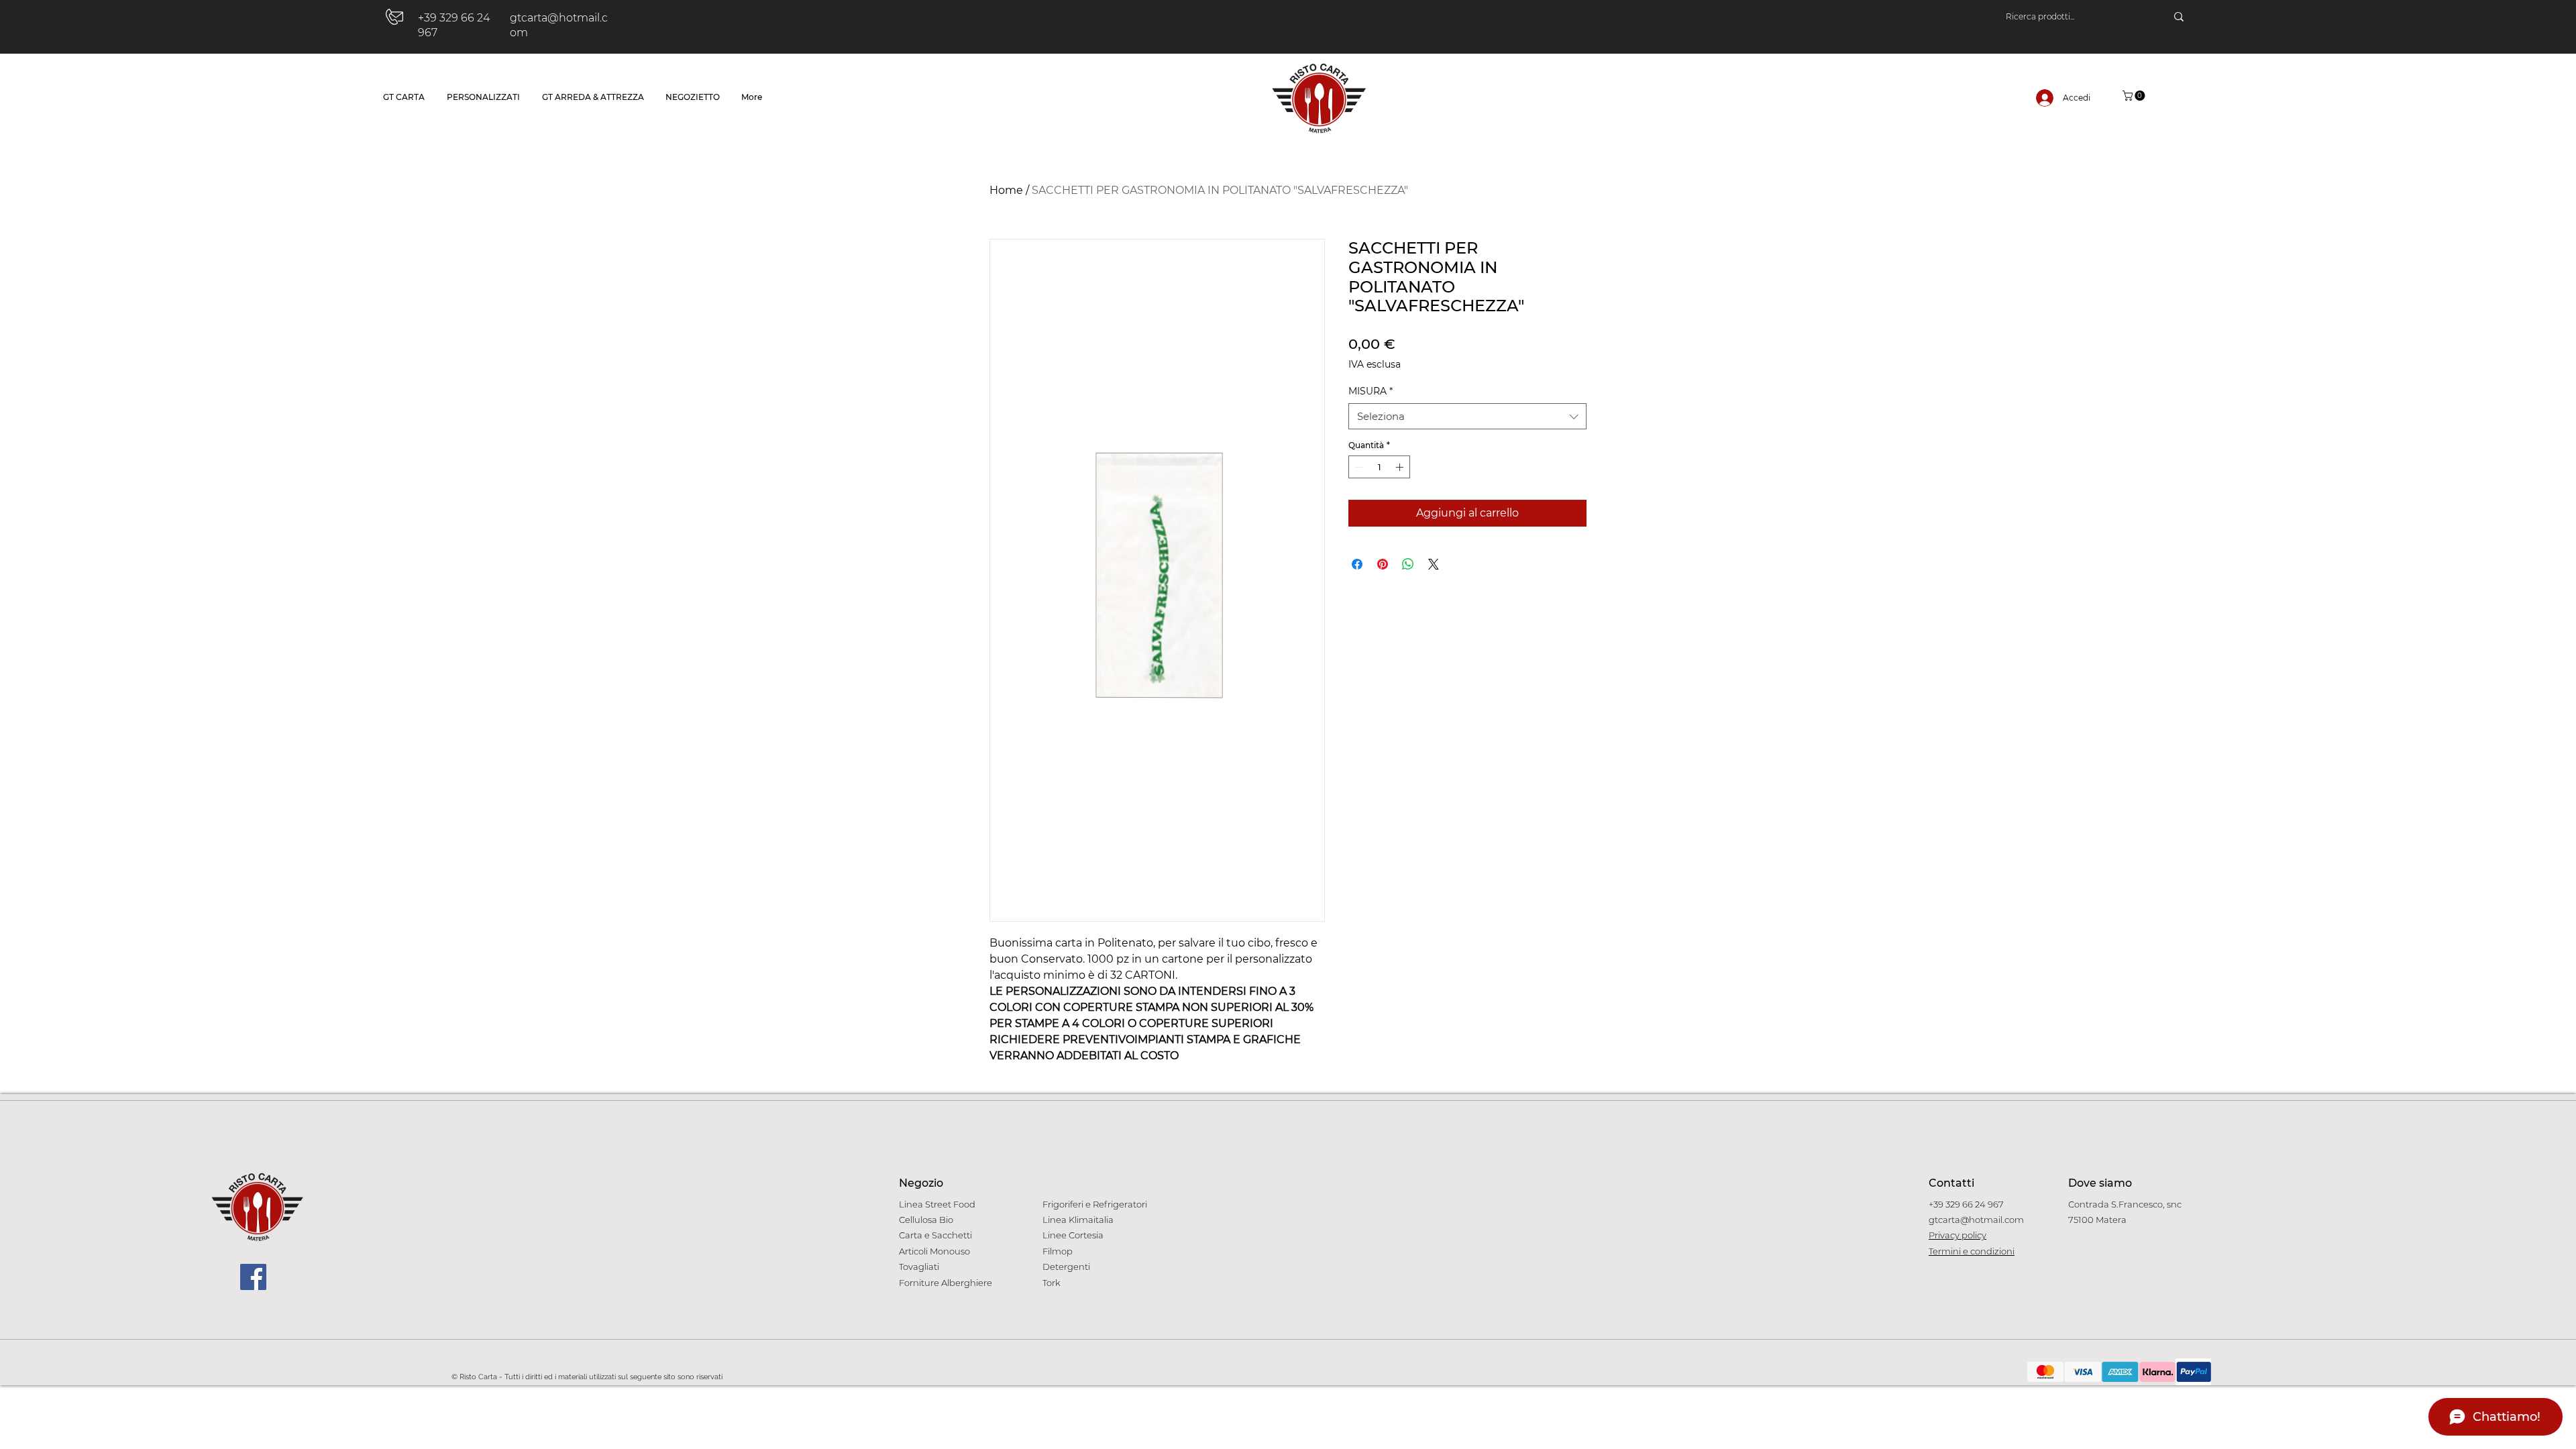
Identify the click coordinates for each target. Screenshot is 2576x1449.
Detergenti (1066, 1267)
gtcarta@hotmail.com (1976, 1220)
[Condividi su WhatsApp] (1408, 564)
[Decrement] (1358, 467)
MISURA (1371, 391)
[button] (2135, 96)
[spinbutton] (1379, 467)
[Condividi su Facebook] (1357, 564)
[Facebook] (253, 1277)
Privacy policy (1957, 1235)
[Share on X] (1434, 564)
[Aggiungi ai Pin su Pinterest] (1383, 564)
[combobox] (1467, 416)
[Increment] (1401, 467)
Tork (1052, 1283)
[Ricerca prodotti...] (2179, 17)
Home (1006, 190)
